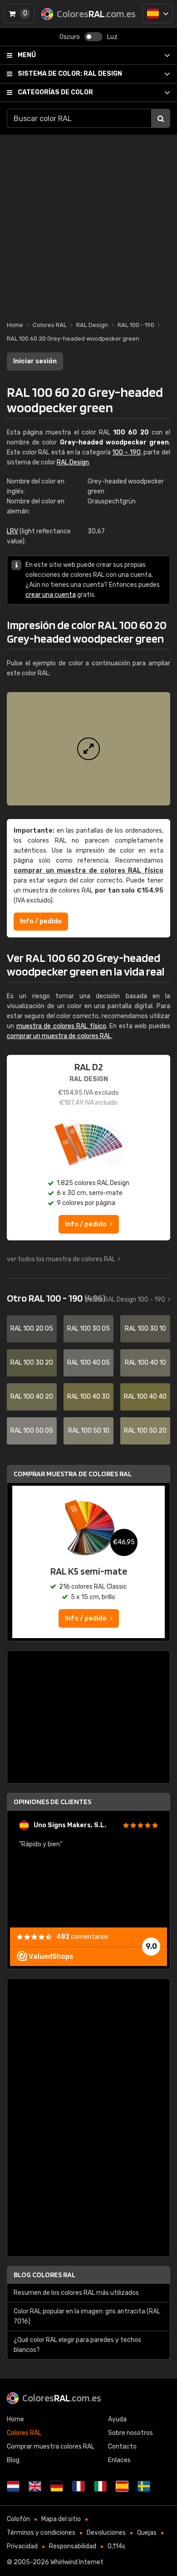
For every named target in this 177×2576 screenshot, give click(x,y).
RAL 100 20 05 (32, 1329)
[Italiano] (100, 2486)
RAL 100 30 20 (32, 1363)
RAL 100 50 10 (89, 1431)
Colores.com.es (62, 2398)
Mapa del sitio (61, 2519)
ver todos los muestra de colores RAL (61, 1259)
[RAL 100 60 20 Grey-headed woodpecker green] (88, 749)
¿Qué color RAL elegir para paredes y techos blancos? (77, 2345)
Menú (27, 55)
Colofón (18, 2519)
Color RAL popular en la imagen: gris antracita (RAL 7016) (87, 2316)
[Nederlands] (13, 2486)
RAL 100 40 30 (88, 1397)
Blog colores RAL (44, 2275)
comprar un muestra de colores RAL (59, 1036)
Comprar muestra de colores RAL (73, 1474)
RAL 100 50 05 (32, 1431)
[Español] (158, 14)
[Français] (79, 2486)
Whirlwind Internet (77, 2562)
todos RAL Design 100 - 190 (125, 1300)
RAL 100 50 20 (145, 1431)
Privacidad (22, 2546)
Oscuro (70, 37)
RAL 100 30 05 (88, 1329)
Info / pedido (41, 921)
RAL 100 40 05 (88, 1363)
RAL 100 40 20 (32, 1397)
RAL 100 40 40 (145, 1397)
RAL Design (70, 74)
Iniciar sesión (35, 361)
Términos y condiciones (41, 2533)
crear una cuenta (51, 595)
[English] (35, 2486)
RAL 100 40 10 (145, 1363)
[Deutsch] (57, 2486)
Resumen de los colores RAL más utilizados (76, 2293)
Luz (112, 37)
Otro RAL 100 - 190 (56, 1298)
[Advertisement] (88, 223)
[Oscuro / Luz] (93, 37)
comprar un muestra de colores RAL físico (88, 871)
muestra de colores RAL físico (61, 1026)
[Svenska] (144, 2486)
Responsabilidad (73, 2546)
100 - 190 (126, 452)
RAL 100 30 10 (145, 1329)
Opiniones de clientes (52, 1802)
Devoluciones (106, 2533)
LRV (12, 531)
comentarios (82, 1937)
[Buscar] (161, 118)
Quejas (147, 2533)
